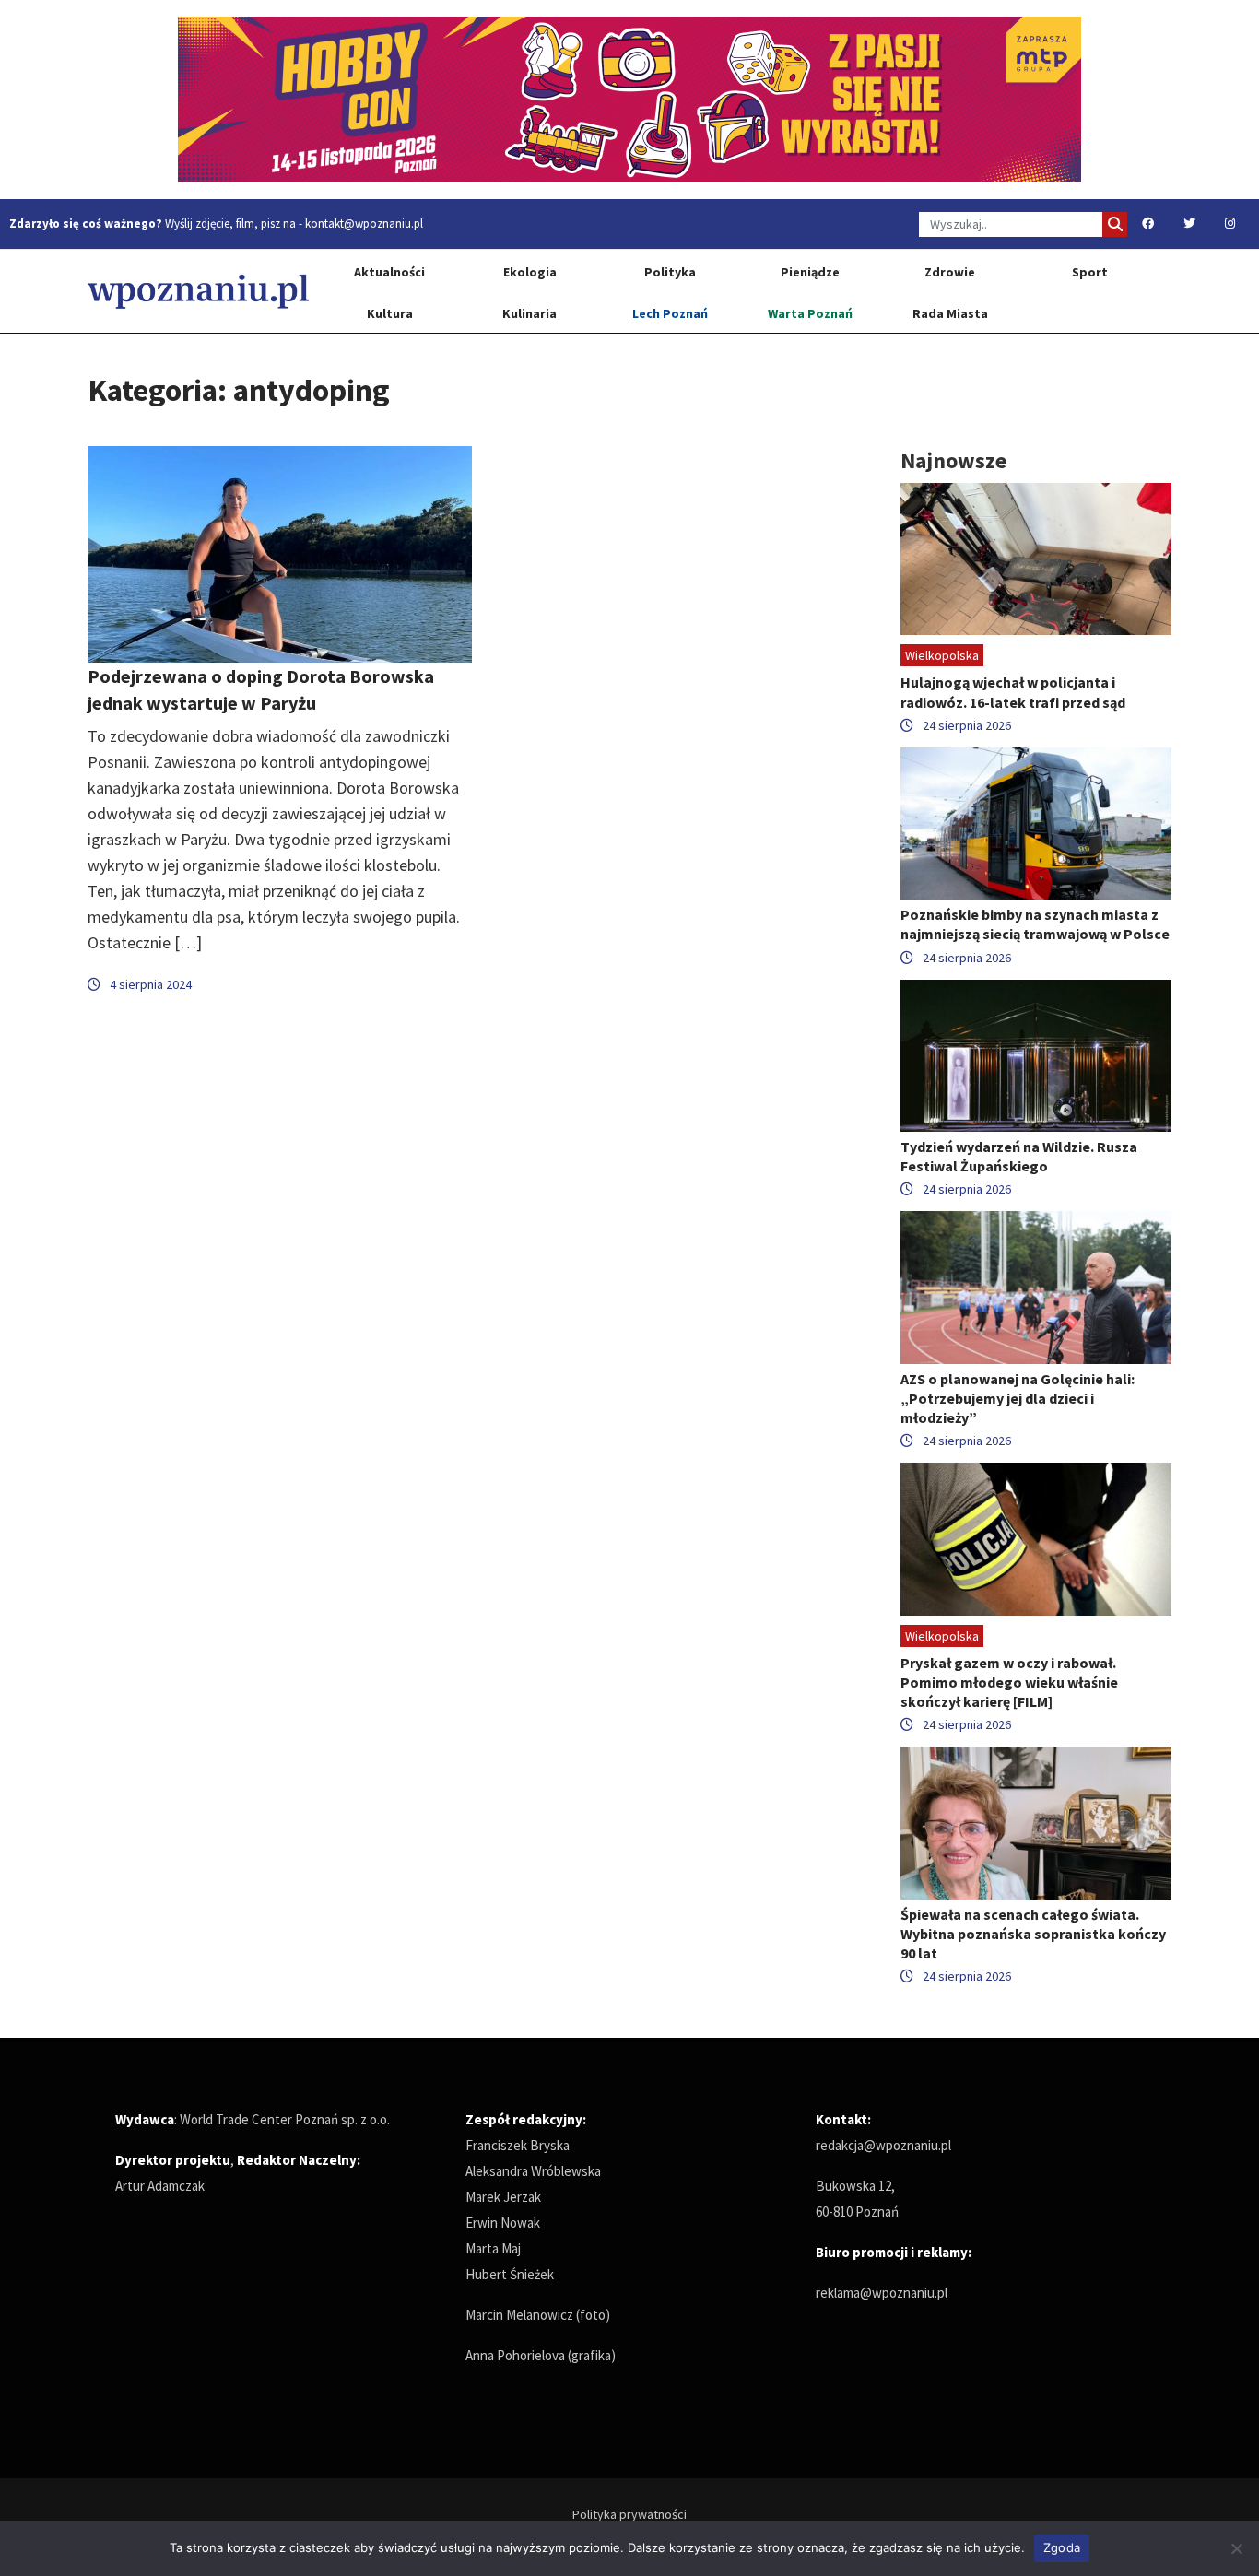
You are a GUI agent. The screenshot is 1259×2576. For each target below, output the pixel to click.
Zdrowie (950, 272)
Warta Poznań (810, 313)
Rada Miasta (950, 313)
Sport (1090, 272)
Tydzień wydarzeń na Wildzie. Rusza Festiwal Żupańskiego (1019, 1156)
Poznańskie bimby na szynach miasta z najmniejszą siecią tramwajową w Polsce (1035, 924)
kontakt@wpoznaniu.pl (364, 223)
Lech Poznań (670, 313)
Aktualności (389, 272)
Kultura (390, 313)
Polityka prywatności (629, 2514)
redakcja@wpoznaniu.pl (883, 2145)
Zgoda (1062, 2547)
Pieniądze (810, 272)
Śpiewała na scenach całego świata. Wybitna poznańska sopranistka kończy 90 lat (1033, 1934)
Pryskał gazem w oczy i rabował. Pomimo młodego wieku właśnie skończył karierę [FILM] (1009, 1682)
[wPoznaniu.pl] (198, 291)
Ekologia (530, 272)
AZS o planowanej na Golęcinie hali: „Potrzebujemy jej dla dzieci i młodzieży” (1018, 1398)
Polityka (670, 272)
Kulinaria (529, 313)
